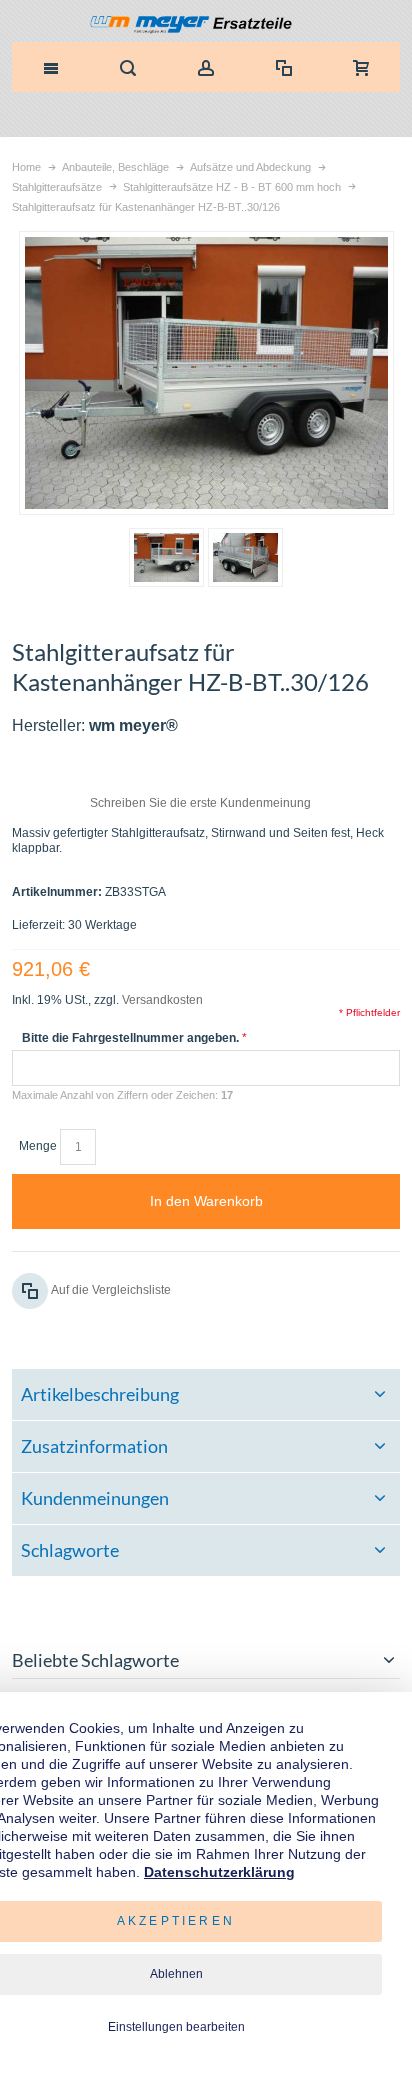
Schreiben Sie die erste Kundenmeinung (200, 803)
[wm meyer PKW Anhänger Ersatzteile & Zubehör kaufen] (206, 26)
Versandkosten (162, 1000)
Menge (38, 1146)
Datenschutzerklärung (219, 1872)
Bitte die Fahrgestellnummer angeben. (130, 1038)
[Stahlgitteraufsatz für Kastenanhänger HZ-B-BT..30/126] (166, 557)
